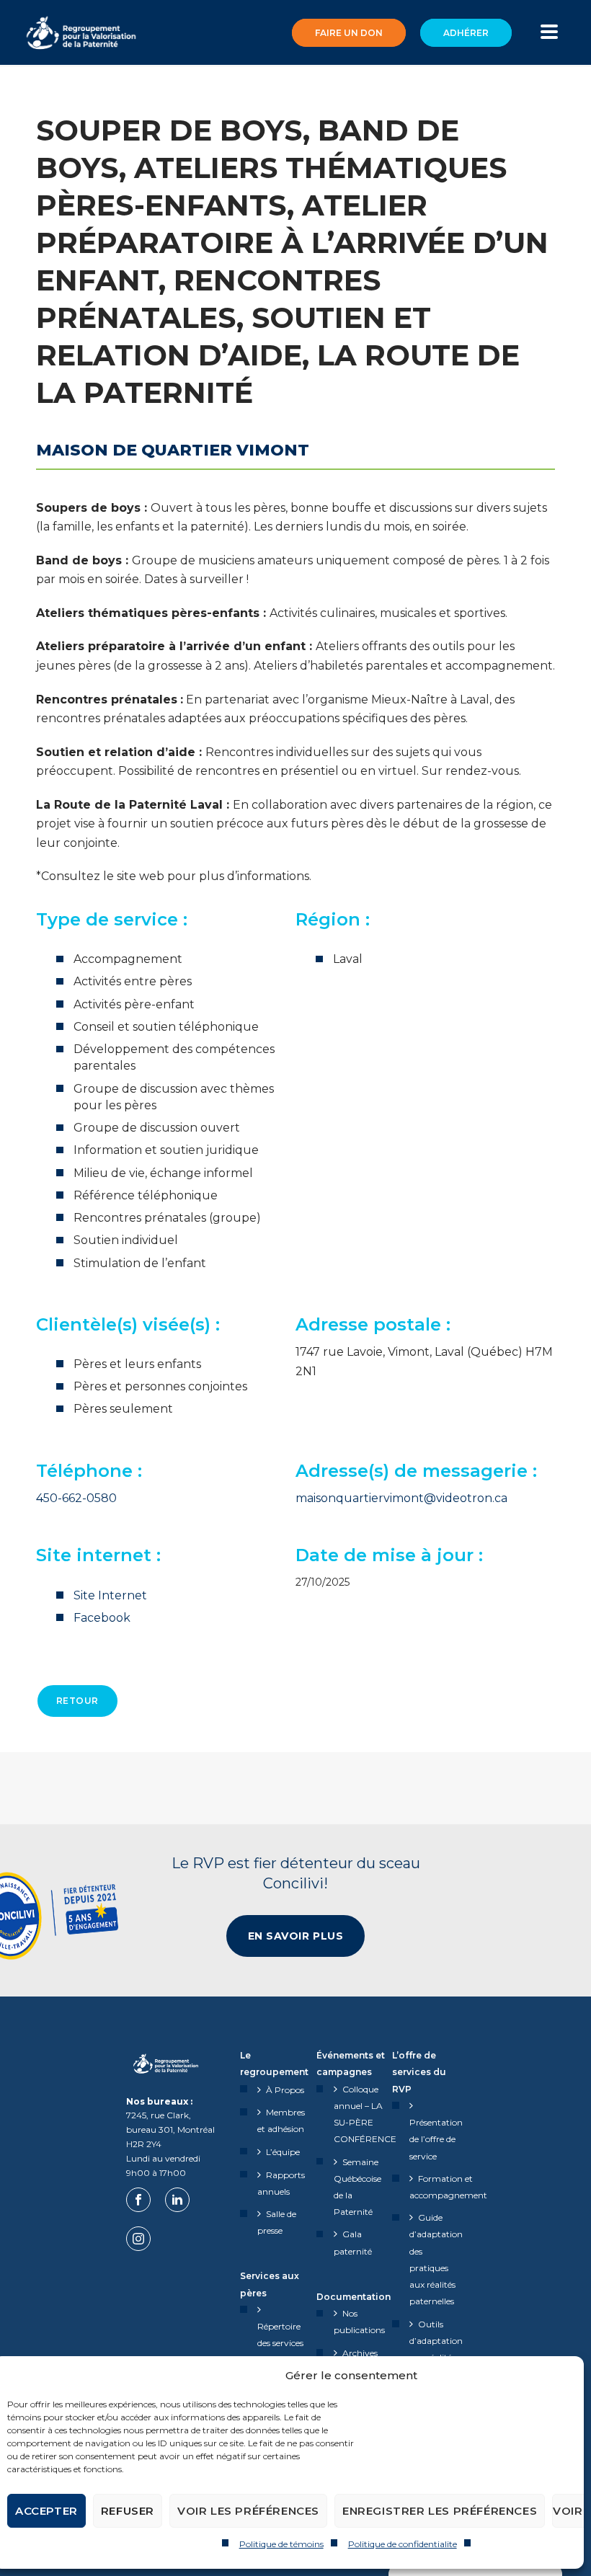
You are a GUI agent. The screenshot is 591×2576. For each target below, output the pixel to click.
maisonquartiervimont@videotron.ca (401, 1498)
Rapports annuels (281, 2183)
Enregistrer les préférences (440, 2511)
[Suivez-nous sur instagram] (138, 2239)
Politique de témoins (281, 2544)
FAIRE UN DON (349, 33)
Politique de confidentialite (403, 2544)
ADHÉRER (466, 33)
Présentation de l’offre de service (436, 2139)
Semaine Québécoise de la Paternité (357, 2187)
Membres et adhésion (281, 2120)
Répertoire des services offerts (280, 2343)
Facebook (102, 1618)
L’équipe (283, 2152)
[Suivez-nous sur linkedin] (177, 2200)
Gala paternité (353, 2242)
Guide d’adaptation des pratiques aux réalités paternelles (436, 2259)
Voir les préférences (248, 2511)
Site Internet (110, 1595)
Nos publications (359, 2322)
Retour (77, 1701)
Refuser (128, 2511)
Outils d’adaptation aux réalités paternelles (436, 2349)
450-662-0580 (76, 1498)
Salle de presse (277, 2222)
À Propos (285, 2090)
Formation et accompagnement (448, 2187)
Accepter (46, 2511)
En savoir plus (296, 1936)
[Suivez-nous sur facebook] (138, 2200)
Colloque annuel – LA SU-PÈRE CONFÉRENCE (365, 2114)
